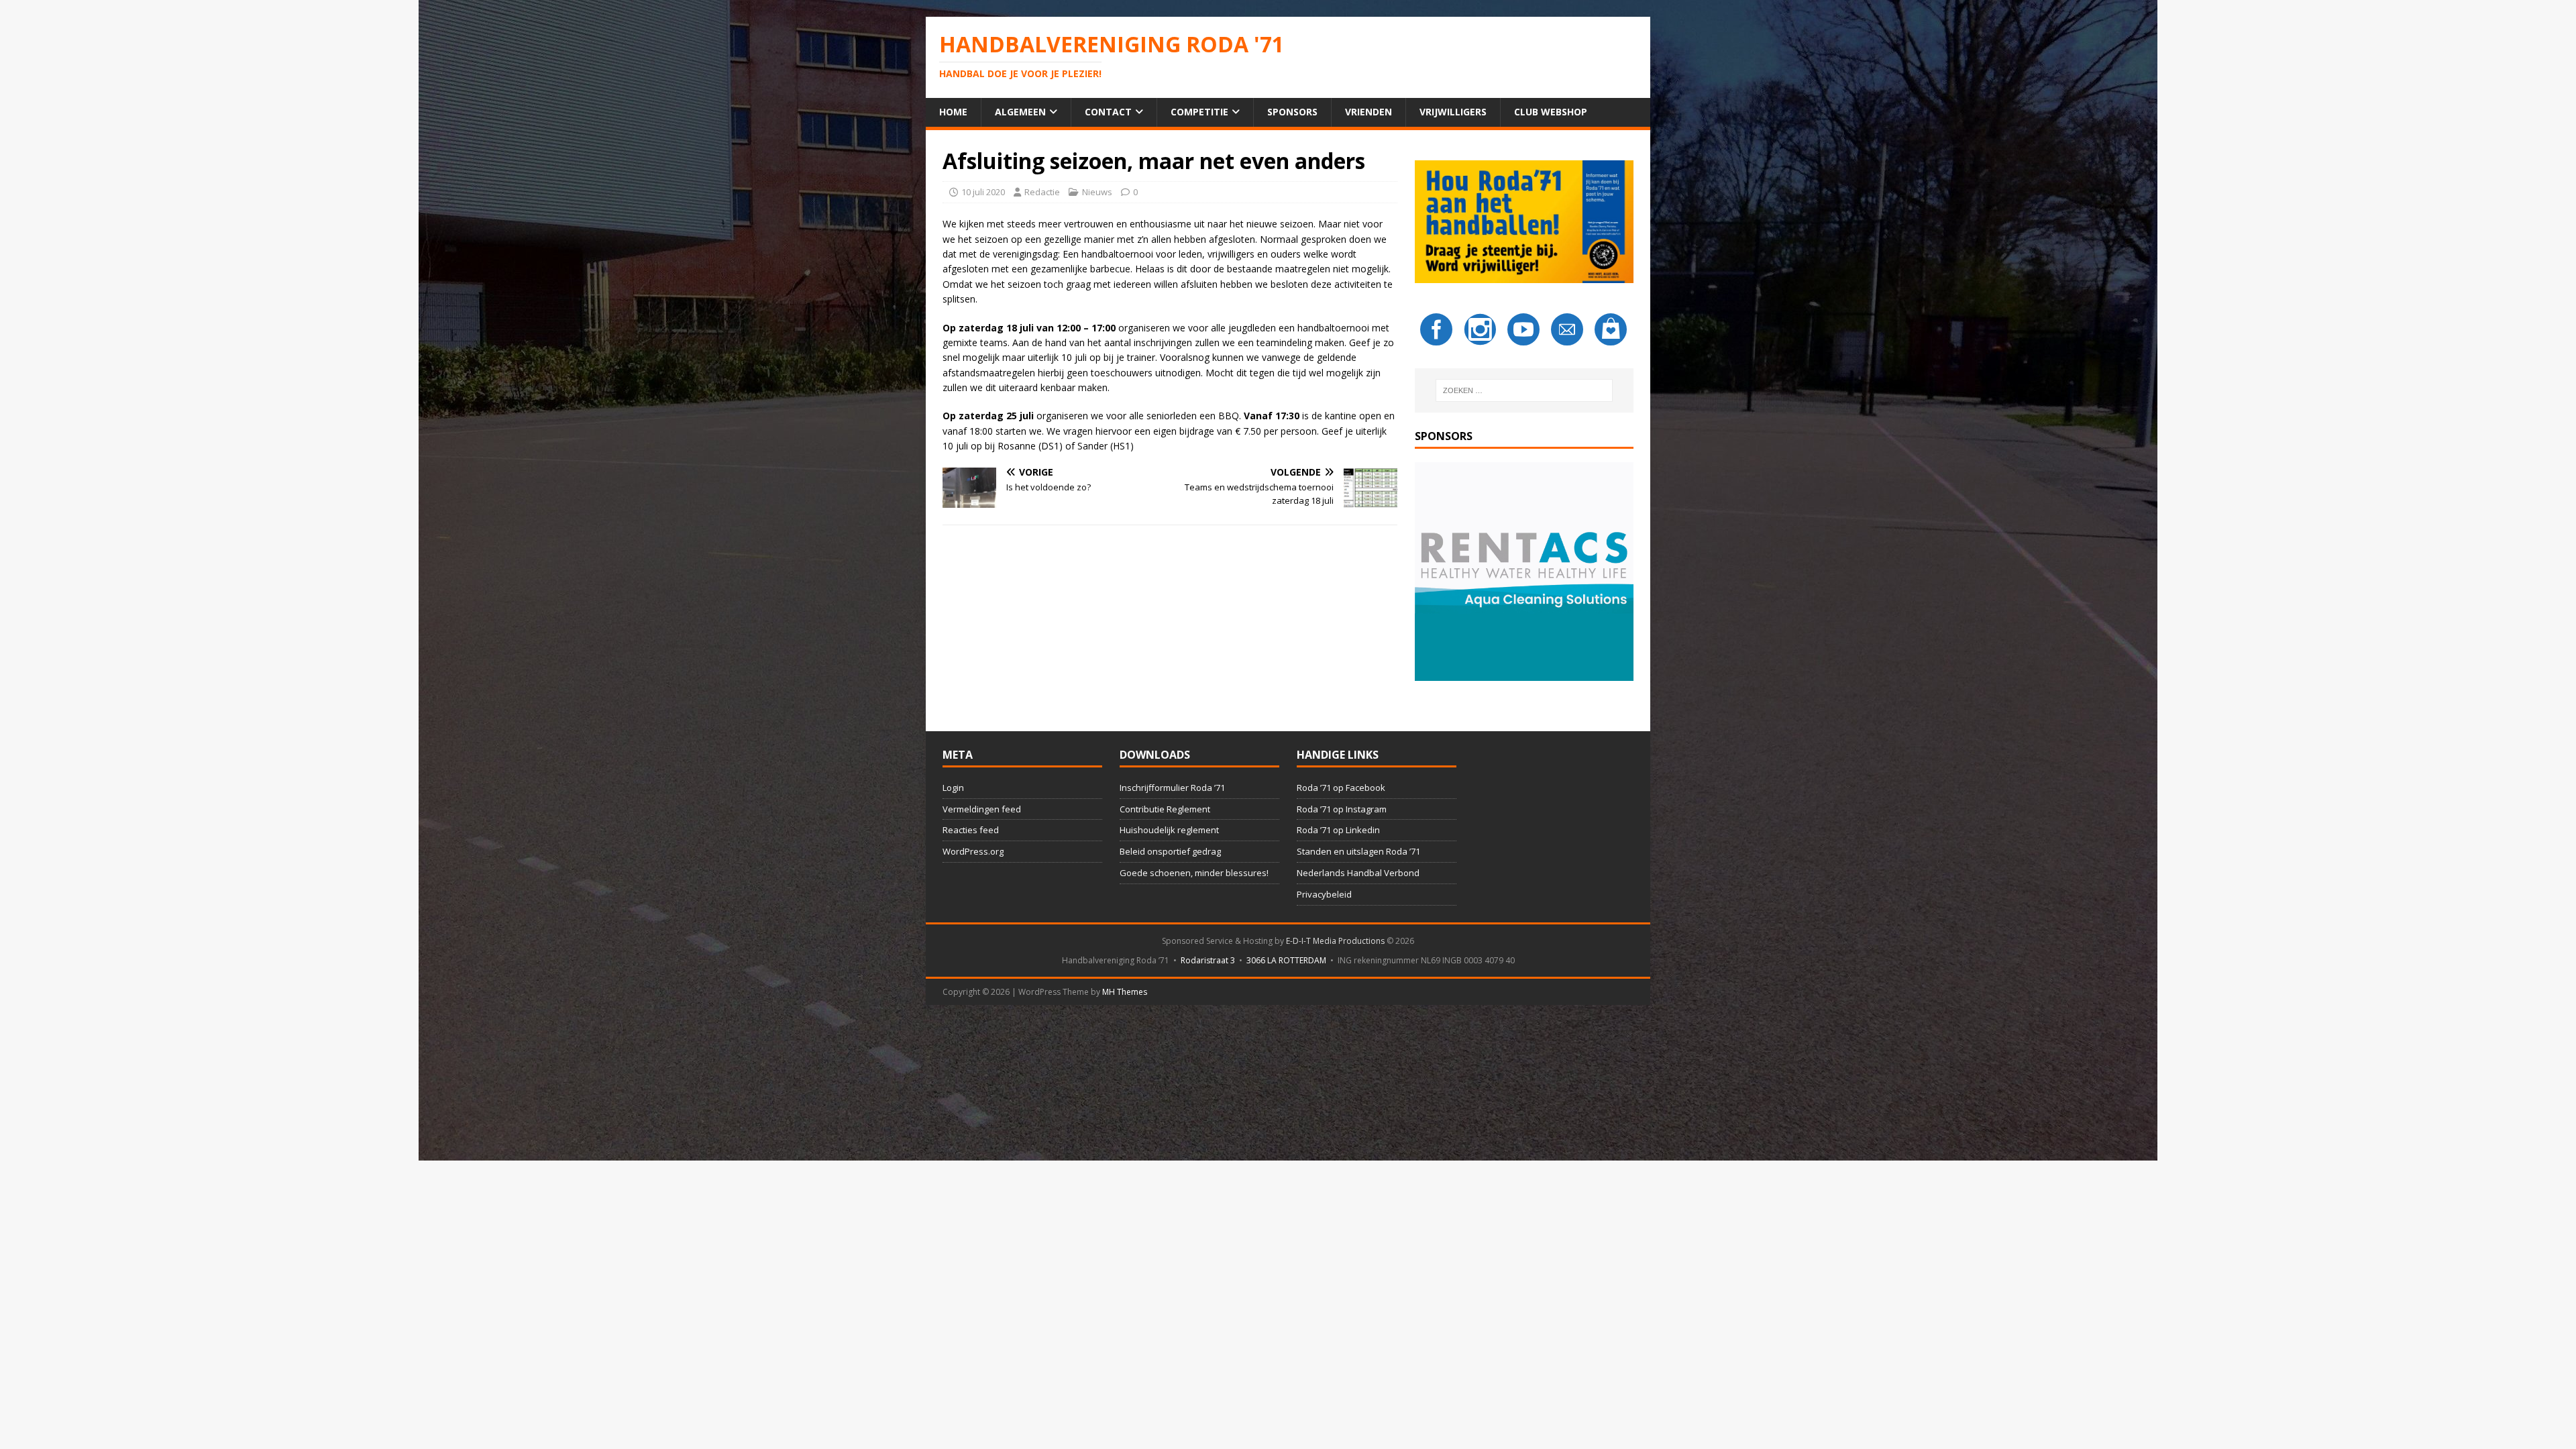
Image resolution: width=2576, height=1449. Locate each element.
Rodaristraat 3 (1208, 960)
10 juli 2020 (983, 192)
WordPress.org (973, 851)
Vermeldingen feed (982, 809)
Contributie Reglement (1165, 809)
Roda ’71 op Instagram (1342, 809)
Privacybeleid (1324, 894)
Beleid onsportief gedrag (1170, 851)
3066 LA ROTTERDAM (1286, 960)
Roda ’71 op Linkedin (1338, 830)
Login (953, 788)
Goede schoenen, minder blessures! (1194, 873)
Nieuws (1097, 192)
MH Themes (1125, 992)
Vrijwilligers (1453, 112)
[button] (1524, 572)
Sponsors (1292, 112)
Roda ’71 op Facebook (1341, 788)
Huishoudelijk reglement (1169, 830)
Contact (1108, 112)
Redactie (1042, 192)
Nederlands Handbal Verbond (1358, 873)
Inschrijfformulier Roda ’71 (1172, 788)
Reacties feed (971, 830)
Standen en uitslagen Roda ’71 (1358, 851)
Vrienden (1368, 112)
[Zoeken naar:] (1524, 390)
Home (953, 112)
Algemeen (1020, 112)
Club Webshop (1551, 112)
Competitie (1199, 112)
